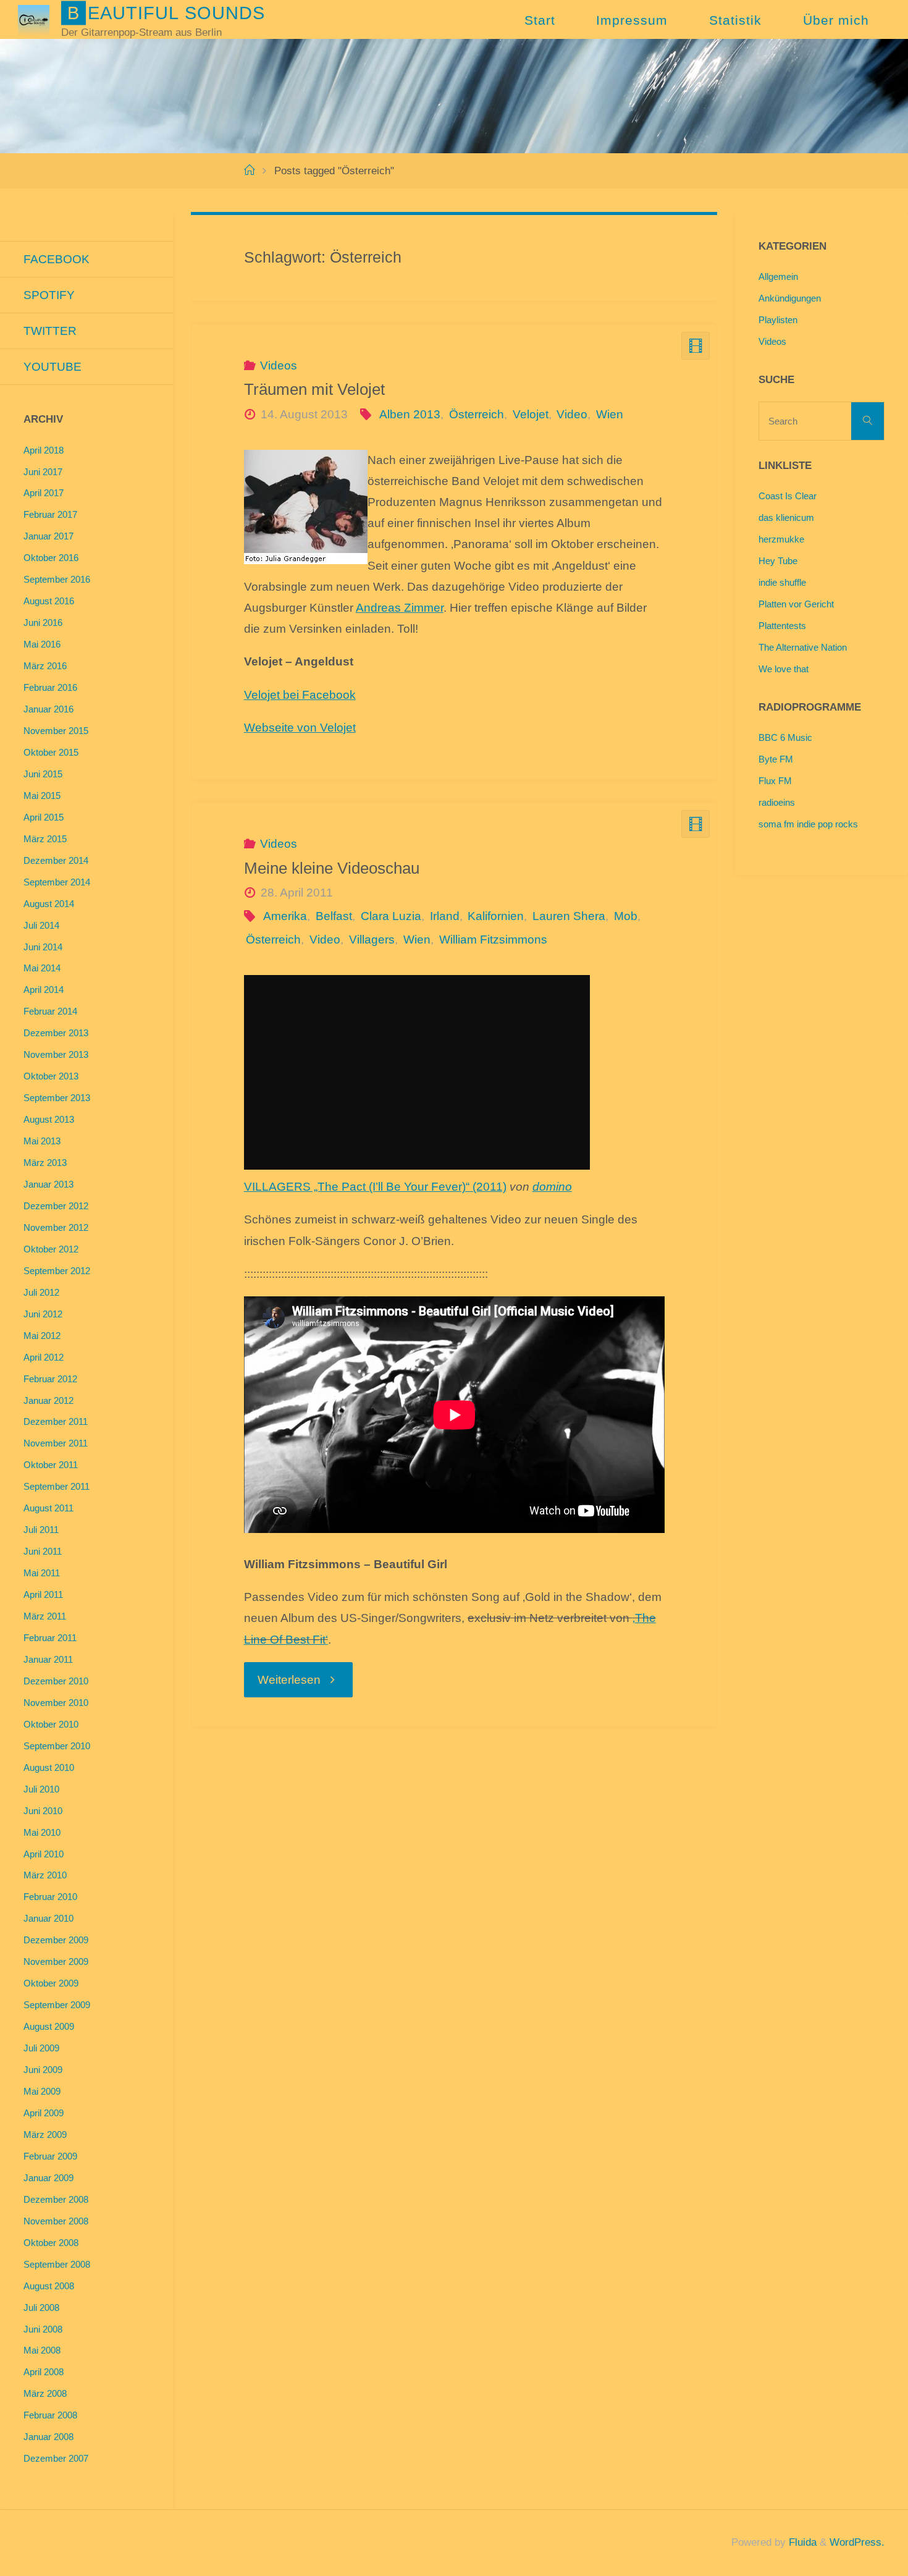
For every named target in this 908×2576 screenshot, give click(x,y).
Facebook (57, 259)
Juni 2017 (43, 472)
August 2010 (49, 1767)
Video (572, 414)
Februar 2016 (50, 687)
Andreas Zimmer (400, 608)
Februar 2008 (50, 2415)
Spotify (49, 295)
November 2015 (56, 731)
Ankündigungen (790, 298)
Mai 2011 (42, 1573)
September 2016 (57, 579)
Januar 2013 (48, 1184)
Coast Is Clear (788, 496)
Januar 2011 (48, 1659)
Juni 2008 (43, 2329)
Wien (610, 414)
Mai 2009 (42, 2091)
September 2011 (57, 1486)
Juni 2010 (43, 1811)
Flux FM (775, 781)
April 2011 (43, 1594)
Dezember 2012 (56, 1206)
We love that (784, 669)
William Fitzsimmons (493, 940)
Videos (279, 365)
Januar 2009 (48, 2178)
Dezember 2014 (56, 860)
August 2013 (49, 1119)
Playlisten (778, 320)
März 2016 (45, 666)
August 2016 (49, 601)
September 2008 (57, 2264)
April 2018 (44, 450)
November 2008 (56, 2221)
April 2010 (44, 1854)
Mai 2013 (42, 1141)
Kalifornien (496, 916)
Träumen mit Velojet (314, 389)
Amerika (285, 916)
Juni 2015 (43, 774)
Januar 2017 (48, 536)
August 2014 (49, 904)
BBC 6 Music (785, 737)
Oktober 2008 (51, 2243)
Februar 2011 (50, 1638)
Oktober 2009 (51, 1983)
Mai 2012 (42, 1336)
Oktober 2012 (51, 1249)
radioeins (777, 802)
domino (552, 1187)
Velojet (531, 414)
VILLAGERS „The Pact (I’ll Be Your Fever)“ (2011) (375, 1187)
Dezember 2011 (56, 1421)
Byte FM (776, 759)
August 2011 (48, 1508)
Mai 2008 (42, 2350)
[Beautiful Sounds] (33, 19)
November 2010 (56, 1703)
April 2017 (44, 493)
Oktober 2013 (51, 1076)
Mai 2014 (42, 968)
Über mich (836, 20)
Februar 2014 (50, 1011)
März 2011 (45, 1616)
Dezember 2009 (56, 1940)
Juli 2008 (41, 2308)
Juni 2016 (43, 623)
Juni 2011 (43, 1551)
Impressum (632, 20)
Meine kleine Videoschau (332, 868)
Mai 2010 (42, 1832)
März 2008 (45, 2393)
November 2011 (56, 1443)
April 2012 (44, 1357)
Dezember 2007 (56, 2458)
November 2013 (56, 1054)
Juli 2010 (41, 1789)
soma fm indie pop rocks (808, 824)
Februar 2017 (50, 514)
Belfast (334, 916)
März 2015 (45, 839)
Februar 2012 (50, 1379)
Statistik (735, 20)
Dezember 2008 (56, 2199)
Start (540, 20)
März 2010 (45, 1875)
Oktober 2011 (51, 1465)
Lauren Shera (569, 916)
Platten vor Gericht (796, 604)
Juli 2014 (41, 925)
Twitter (50, 331)
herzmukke (781, 539)
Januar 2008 (48, 2437)
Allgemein (778, 277)
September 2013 (57, 1098)
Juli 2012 (41, 1292)
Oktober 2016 (51, 558)
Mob (626, 916)
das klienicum (786, 517)
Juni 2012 (43, 1314)
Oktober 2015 (51, 752)
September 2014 (57, 882)
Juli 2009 (41, 2048)
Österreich (477, 414)
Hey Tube (778, 561)
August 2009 (49, 2026)
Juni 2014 (43, 947)
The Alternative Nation (803, 647)
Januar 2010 (48, 1918)
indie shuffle (782, 582)
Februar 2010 (50, 1897)
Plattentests (782, 626)
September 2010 (57, 1746)
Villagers (372, 940)
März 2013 (45, 1163)
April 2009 (44, 2113)
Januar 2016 (48, 709)
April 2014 (44, 990)
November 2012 (56, 1227)
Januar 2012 (48, 1400)
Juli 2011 (41, 1530)
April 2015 (44, 817)
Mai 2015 (42, 796)
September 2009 (57, 2005)
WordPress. (857, 2542)
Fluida (801, 2542)
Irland (445, 916)
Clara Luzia (391, 916)
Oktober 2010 (51, 1724)
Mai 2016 (42, 644)
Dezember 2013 (56, 1033)
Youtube (53, 367)
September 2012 (57, 1271)
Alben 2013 (410, 414)
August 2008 (49, 2286)
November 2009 (56, 1962)
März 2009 (45, 2135)
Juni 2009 (43, 2070)
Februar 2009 (50, 2156)
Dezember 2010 (56, 1681)
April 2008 (44, 2372)
